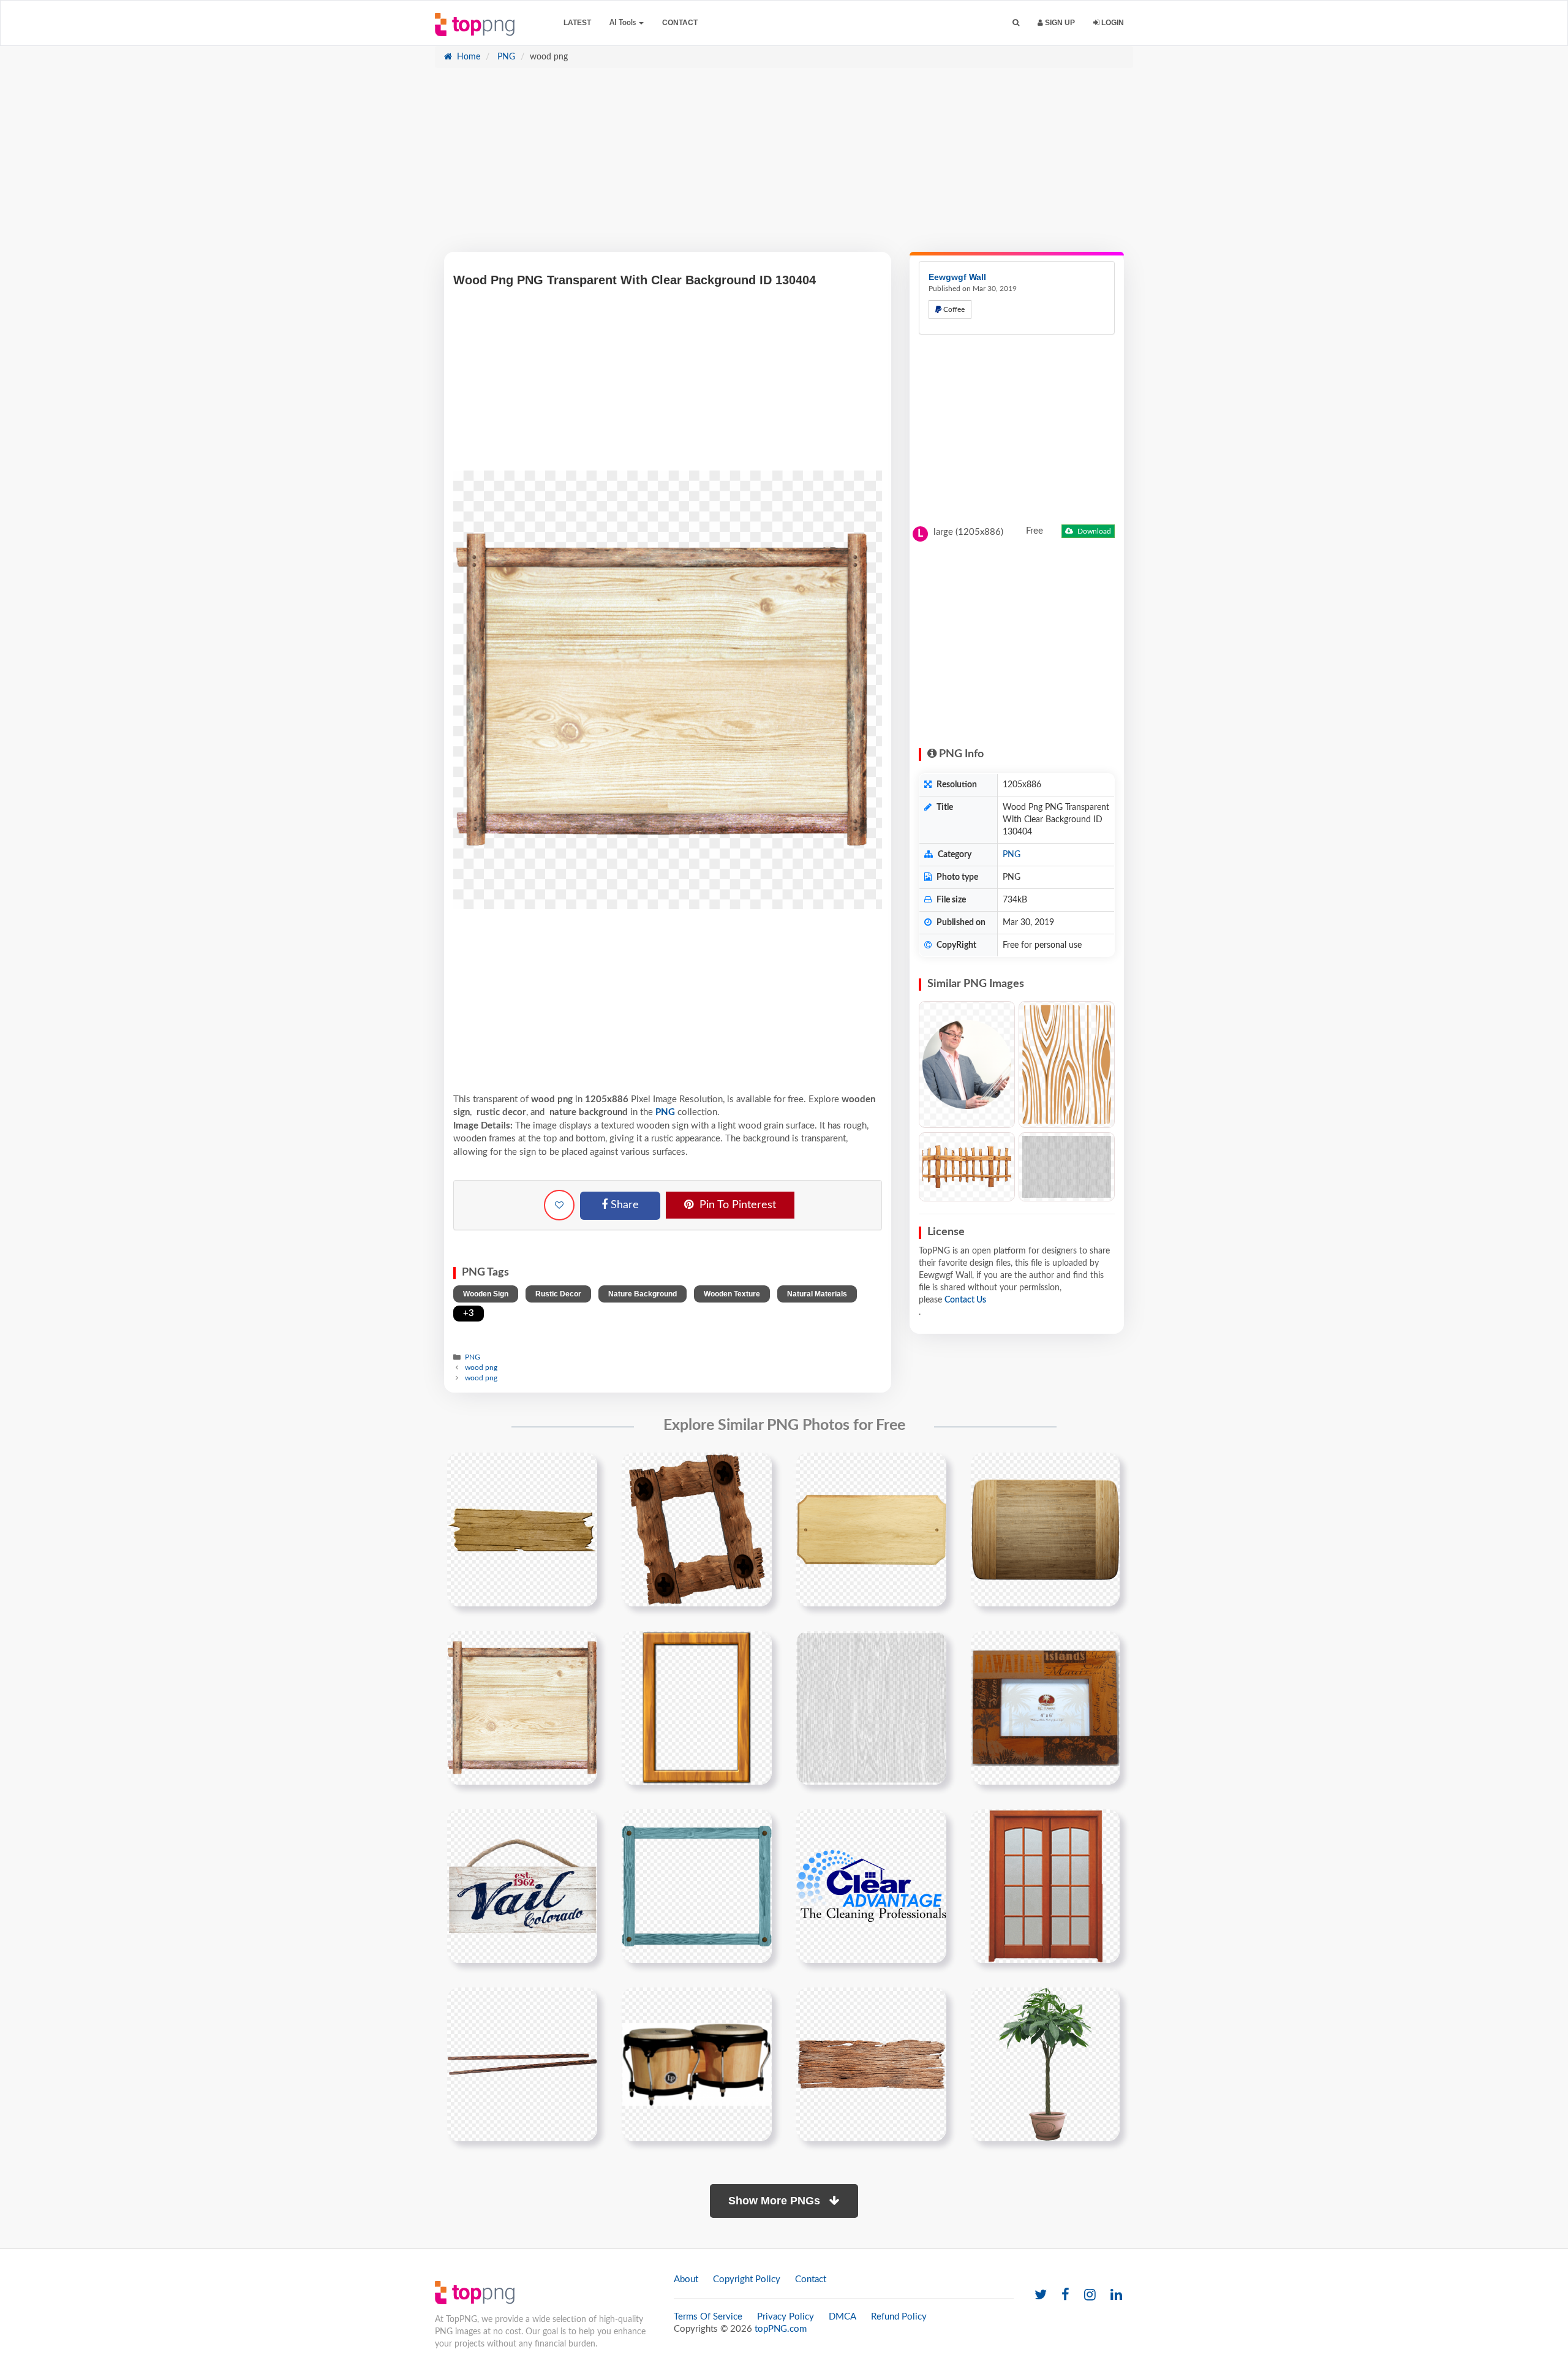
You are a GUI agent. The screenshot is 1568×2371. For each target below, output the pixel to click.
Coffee (953, 309)
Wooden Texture (732, 1294)
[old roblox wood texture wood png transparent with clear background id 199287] (871, 1707)
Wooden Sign (486, 1294)
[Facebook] (1065, 2295)
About (686, 2279)
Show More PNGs (776, 2201)
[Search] (1016, 23)
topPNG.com (781, 2329)
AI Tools (624, 23)
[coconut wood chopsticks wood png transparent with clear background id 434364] (522, 2064)
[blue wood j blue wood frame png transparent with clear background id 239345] (697, 1886)
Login (1112, 23)
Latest (577, 23)
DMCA (842, 2317)
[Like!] (559, 1205)
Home (467, 57)
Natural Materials (817, 1294)
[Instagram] (1090, 2295)
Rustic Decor (558, 1294)
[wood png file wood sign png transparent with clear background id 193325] (522, 1529)
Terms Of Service (708, 2317)
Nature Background (643, 1294)
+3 (469, 1313)
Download (1093, 531)
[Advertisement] (784, 166)
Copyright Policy (747, 2279)
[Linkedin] (1116, 2295)
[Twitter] (1041, 2295)
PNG (505, 57)
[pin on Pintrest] (581, 1469)
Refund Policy (899, 2317)
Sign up (1059, 23)
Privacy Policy (786, 2317)
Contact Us (965, 1300)
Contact (680, 23)
